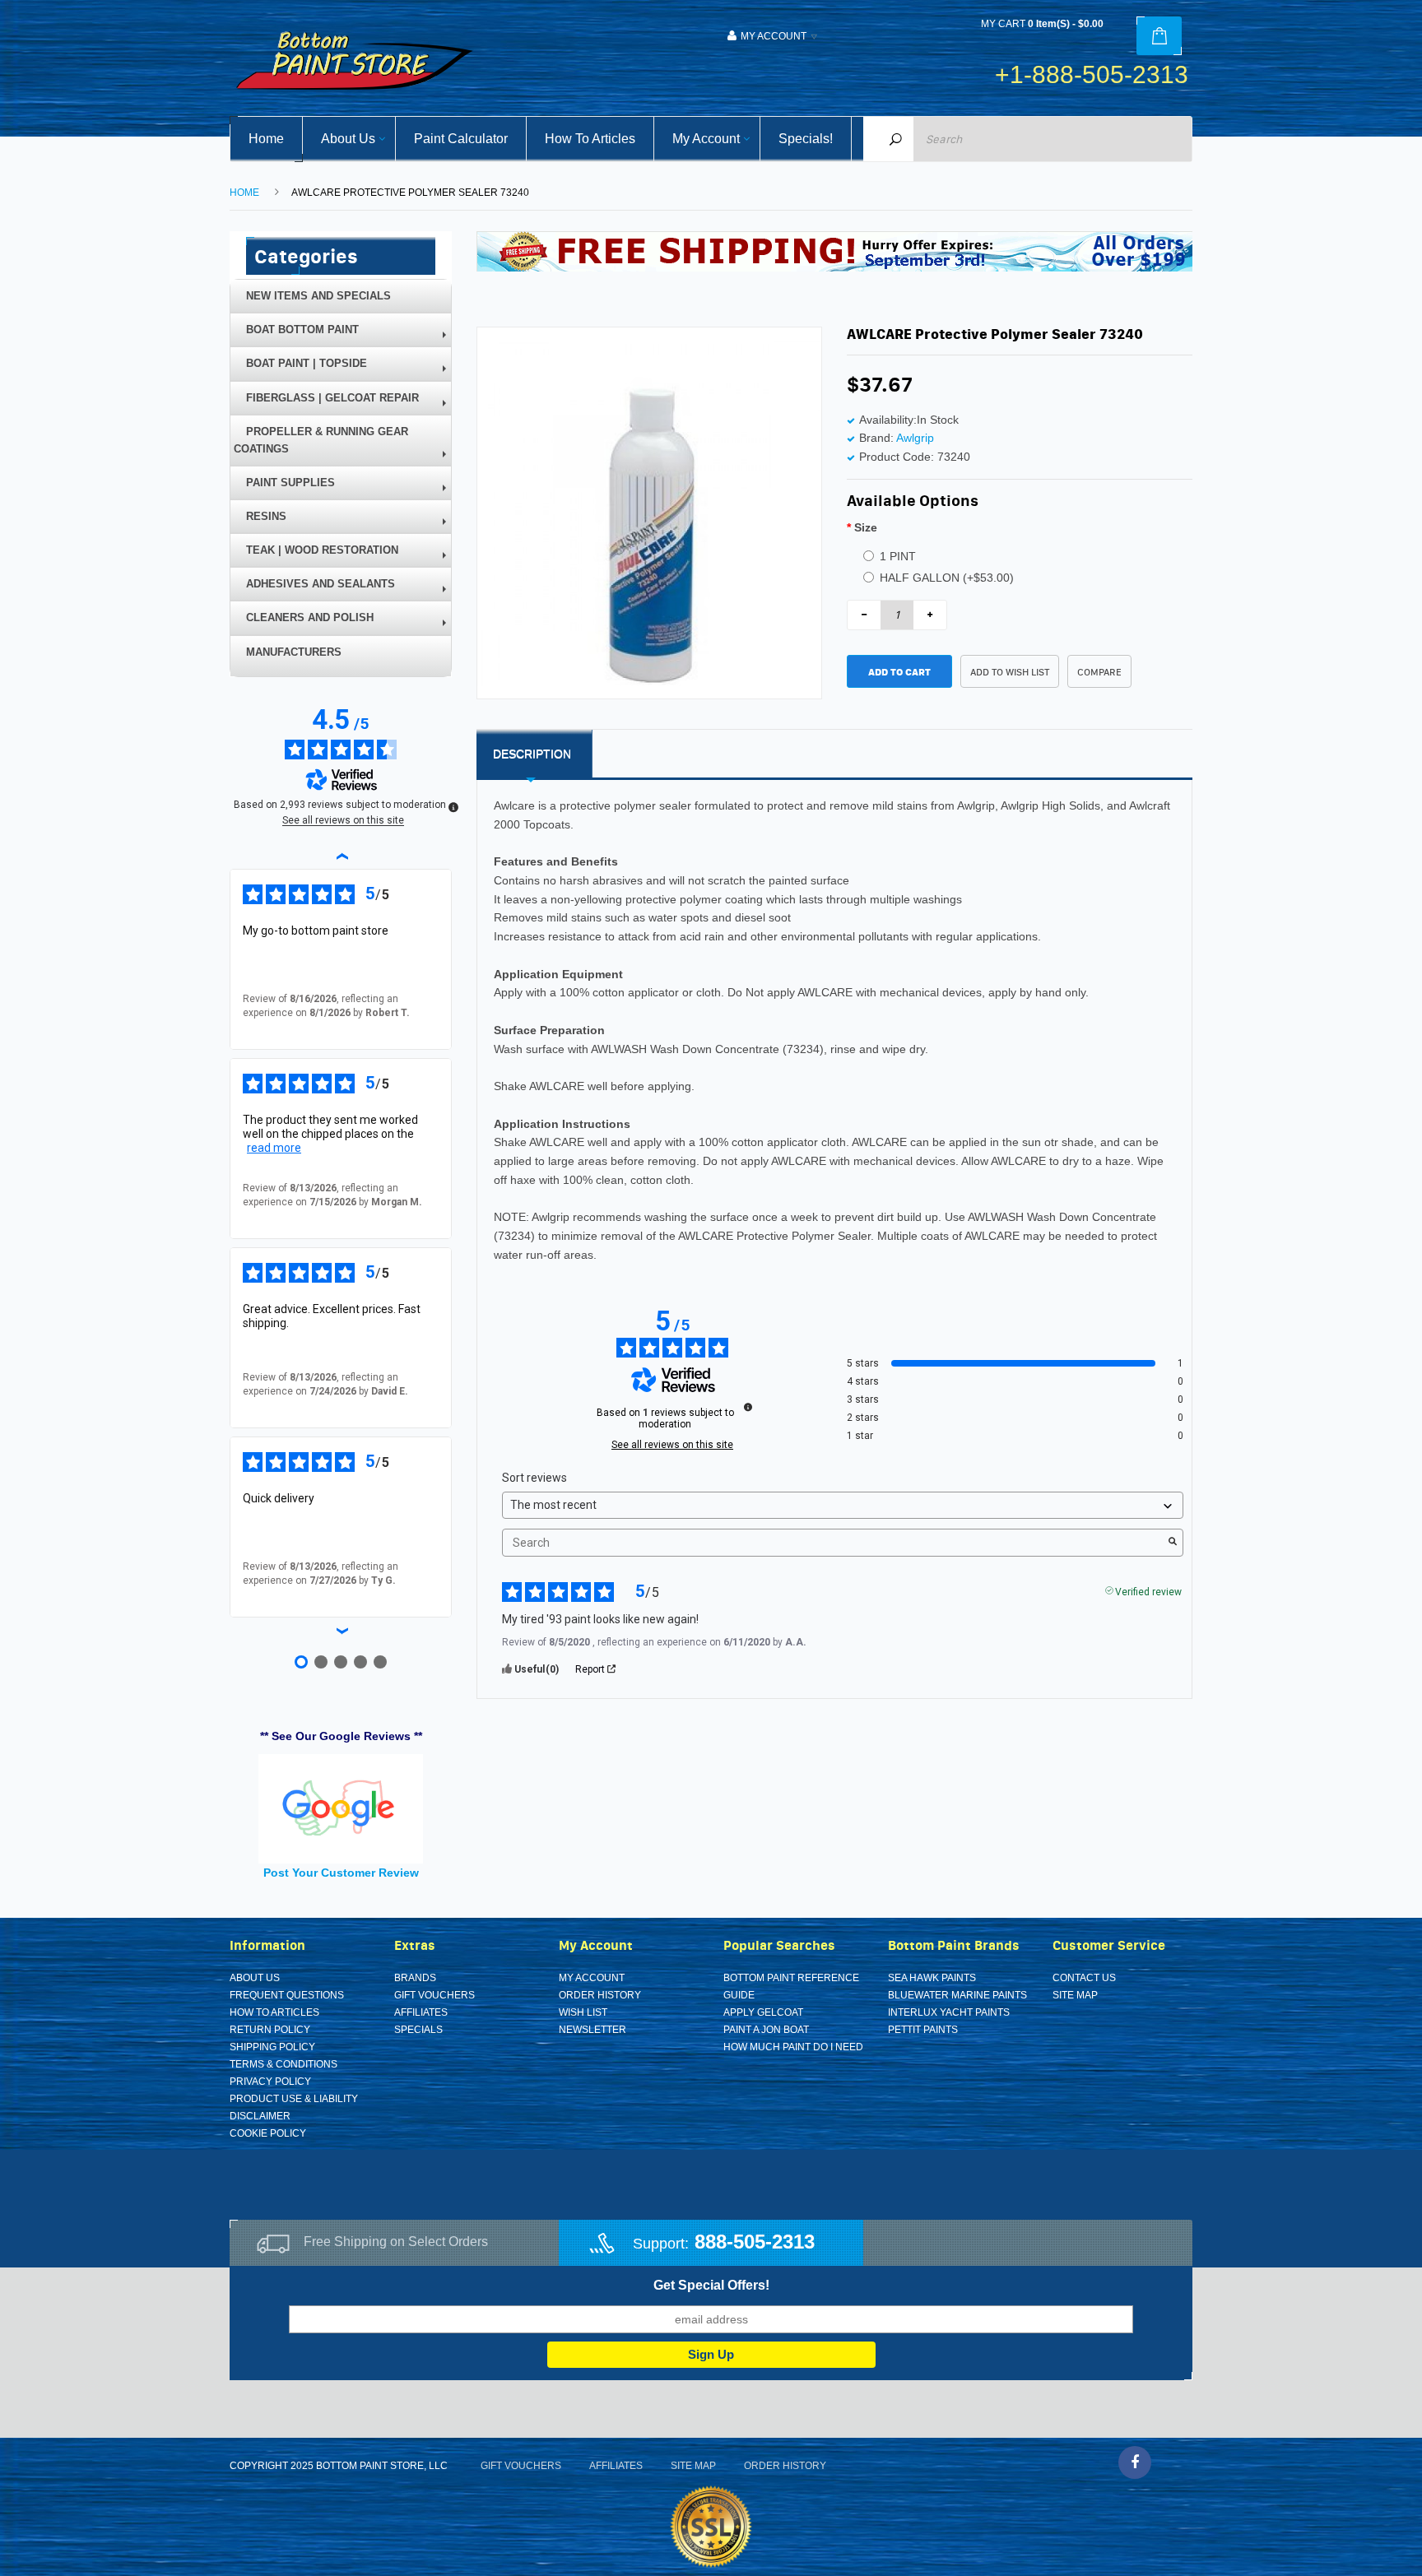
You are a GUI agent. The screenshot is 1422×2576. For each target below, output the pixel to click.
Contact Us (1084, 1978)
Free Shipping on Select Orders (396, 2242)
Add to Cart (899, 672)
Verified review (1148, 1590)
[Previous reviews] (341, 856)
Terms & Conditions (283, 2064)
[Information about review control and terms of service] (748, 1407)
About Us (255, 1978)
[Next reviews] (341, 1631)
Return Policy (270, 2030)
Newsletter (592, 2030)
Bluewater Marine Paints (957, 1995)
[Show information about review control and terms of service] (453, 807)
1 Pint (898, 556)
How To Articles (274, 2012)
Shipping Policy (272, 2047)
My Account (592, 1978)
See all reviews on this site (672, 1445)
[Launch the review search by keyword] (1173, 1543)
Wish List (583, 2012)
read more (274, 1148)
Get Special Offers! (711, 2285)
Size (866, 527)
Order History (600, 1995)
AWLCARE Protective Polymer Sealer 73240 (410, 193)
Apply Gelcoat (763, 2012)
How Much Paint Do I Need (793, 2047)
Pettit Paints (923, 2030)
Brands (415, 1978)
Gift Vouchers (434, 1995)
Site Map (1075, 1995)
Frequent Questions (287, 1995)
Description (532, 754)
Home (244, 193)
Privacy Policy (270, 2082)
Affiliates (421, 2012)
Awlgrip (915, 438)
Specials (418, 2030)
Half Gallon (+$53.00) (947, 578)
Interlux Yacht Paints (949, 2012)
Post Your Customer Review (341, 1873)
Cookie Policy (268, 2133)
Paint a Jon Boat (766, 2030)
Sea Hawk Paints (932, 1978)
